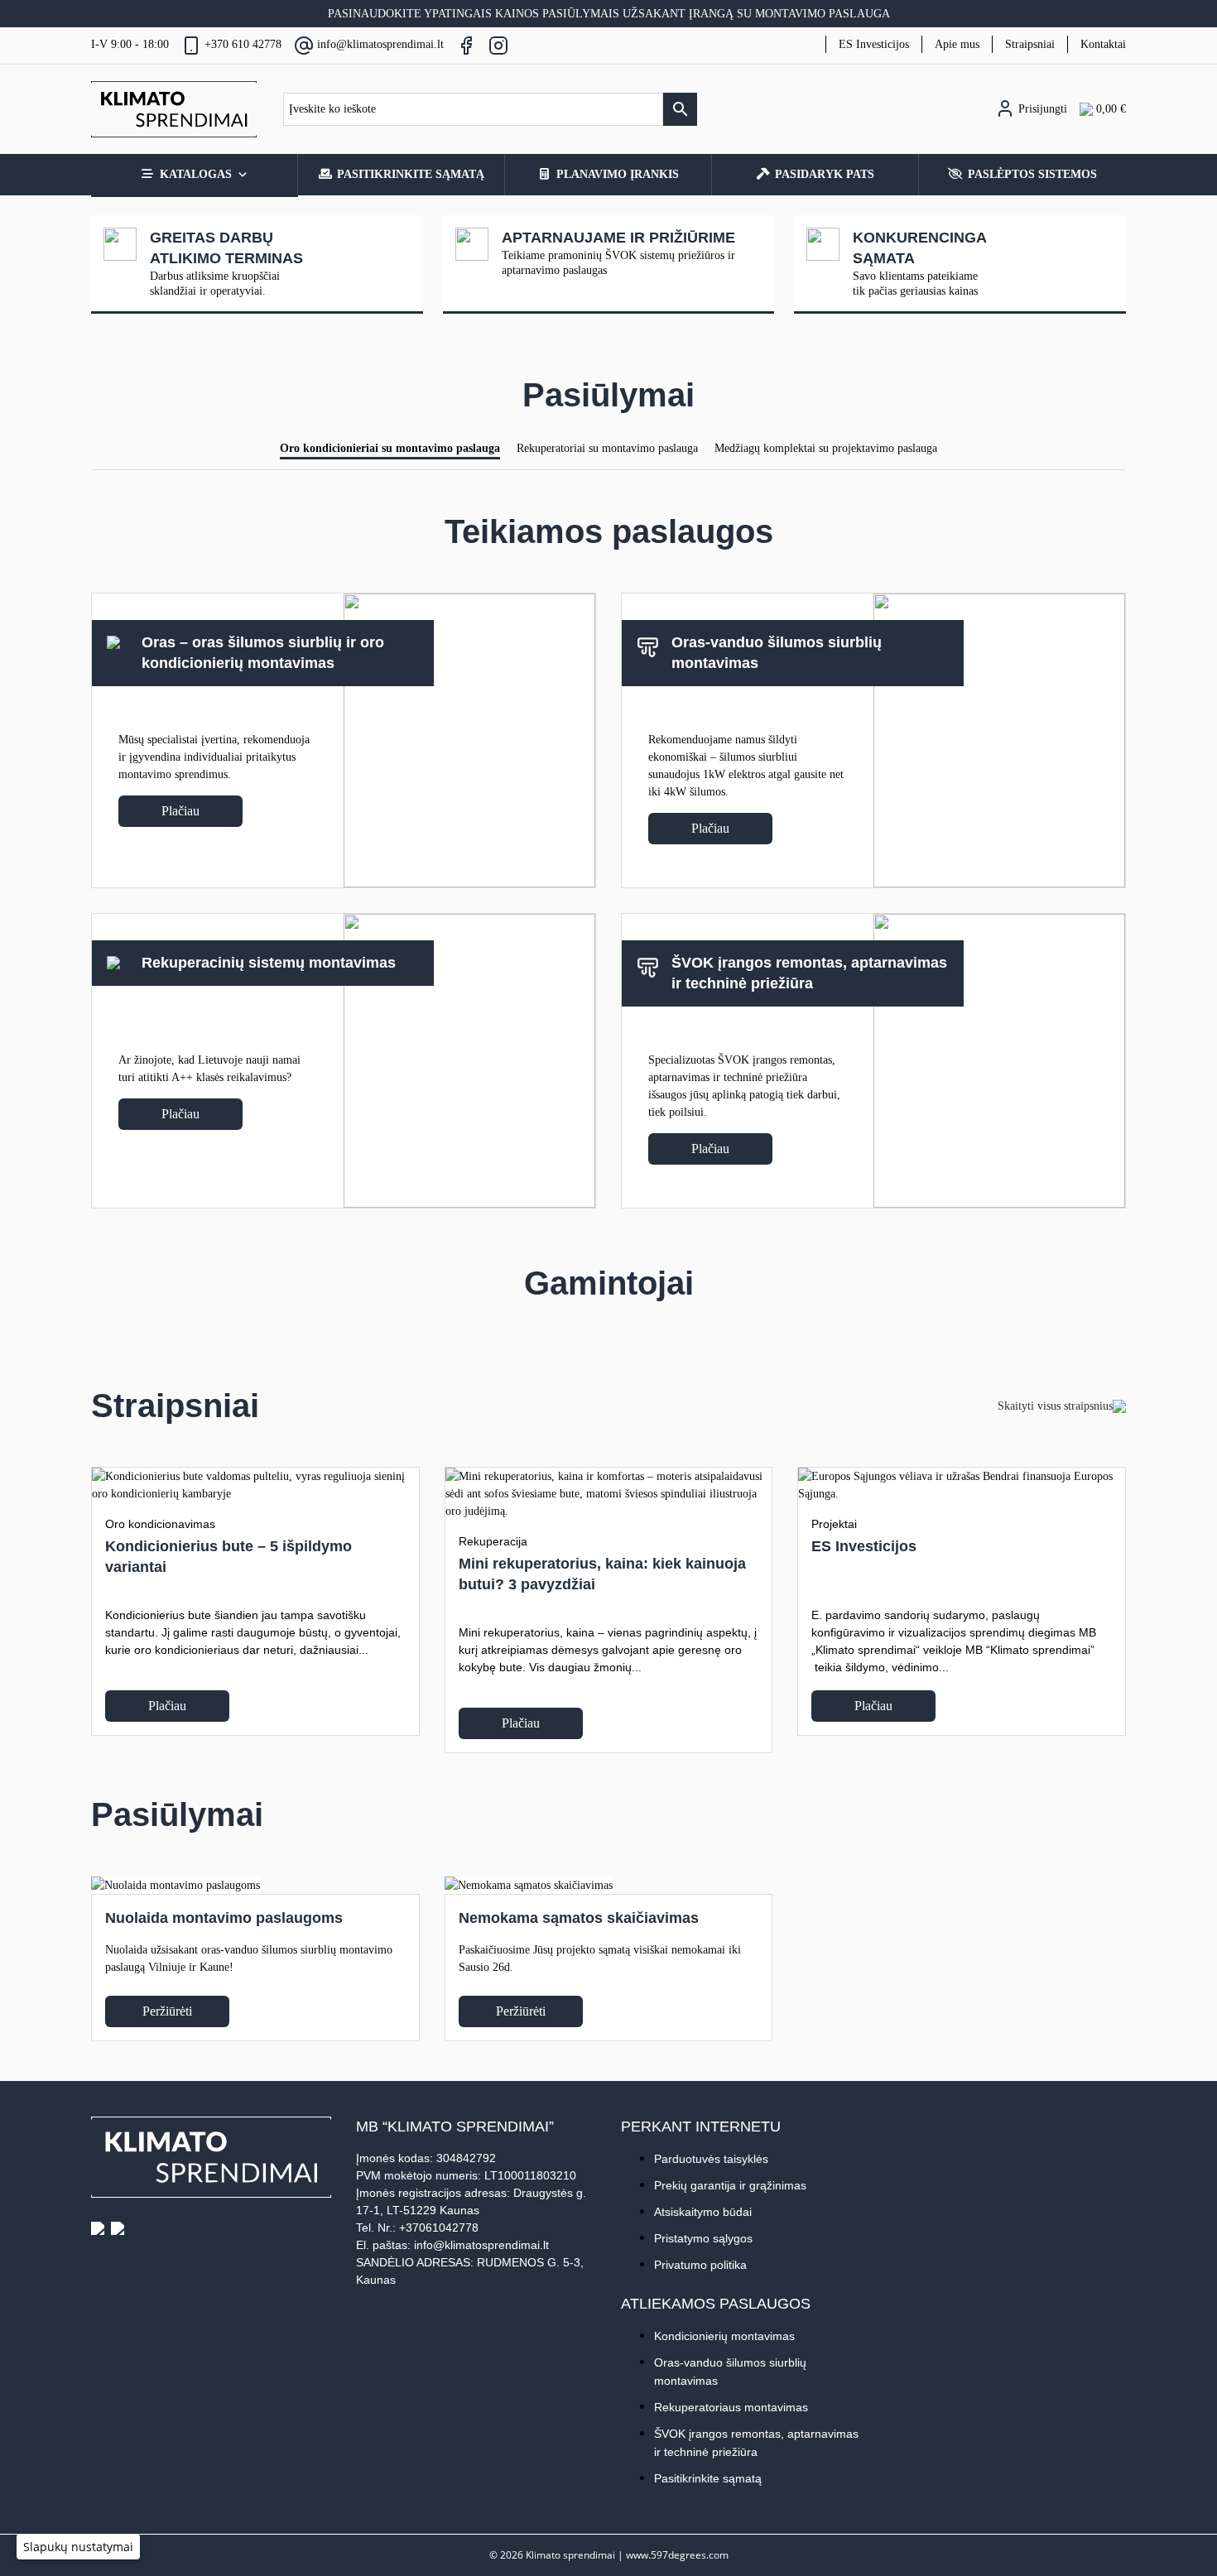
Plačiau (180, 811)
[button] (78, 2547)
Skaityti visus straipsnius (1055, 1406)
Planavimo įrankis (618, 174)
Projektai (834, 1524)
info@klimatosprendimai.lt (380, 44)
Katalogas (196, 174)
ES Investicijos (874, 44)
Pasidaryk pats (825, 174)
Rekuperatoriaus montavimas (731, 2407)
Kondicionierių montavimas (724, 2336)
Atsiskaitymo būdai (703, 2212)
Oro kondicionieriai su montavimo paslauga (390, 448)
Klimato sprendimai (570, 2554)
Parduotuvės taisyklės (711, 2159)
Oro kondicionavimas (160, 1524)
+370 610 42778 (243, 44)
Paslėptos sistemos (1032, 174)
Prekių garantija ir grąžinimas (730, 2185)
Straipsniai (1030, 44)
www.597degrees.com (677, 2554)
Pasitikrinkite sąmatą (411, 174)
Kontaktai (1103, 44)
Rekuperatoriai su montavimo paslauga (607, 448)
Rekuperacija (493, 1541)
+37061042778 (439, 2228)
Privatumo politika (700, 2265)
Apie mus (957, 44)
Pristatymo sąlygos (703, 2238)
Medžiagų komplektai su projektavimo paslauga (826, 448)
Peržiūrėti (167, 2011)
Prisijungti (1041, 109)
